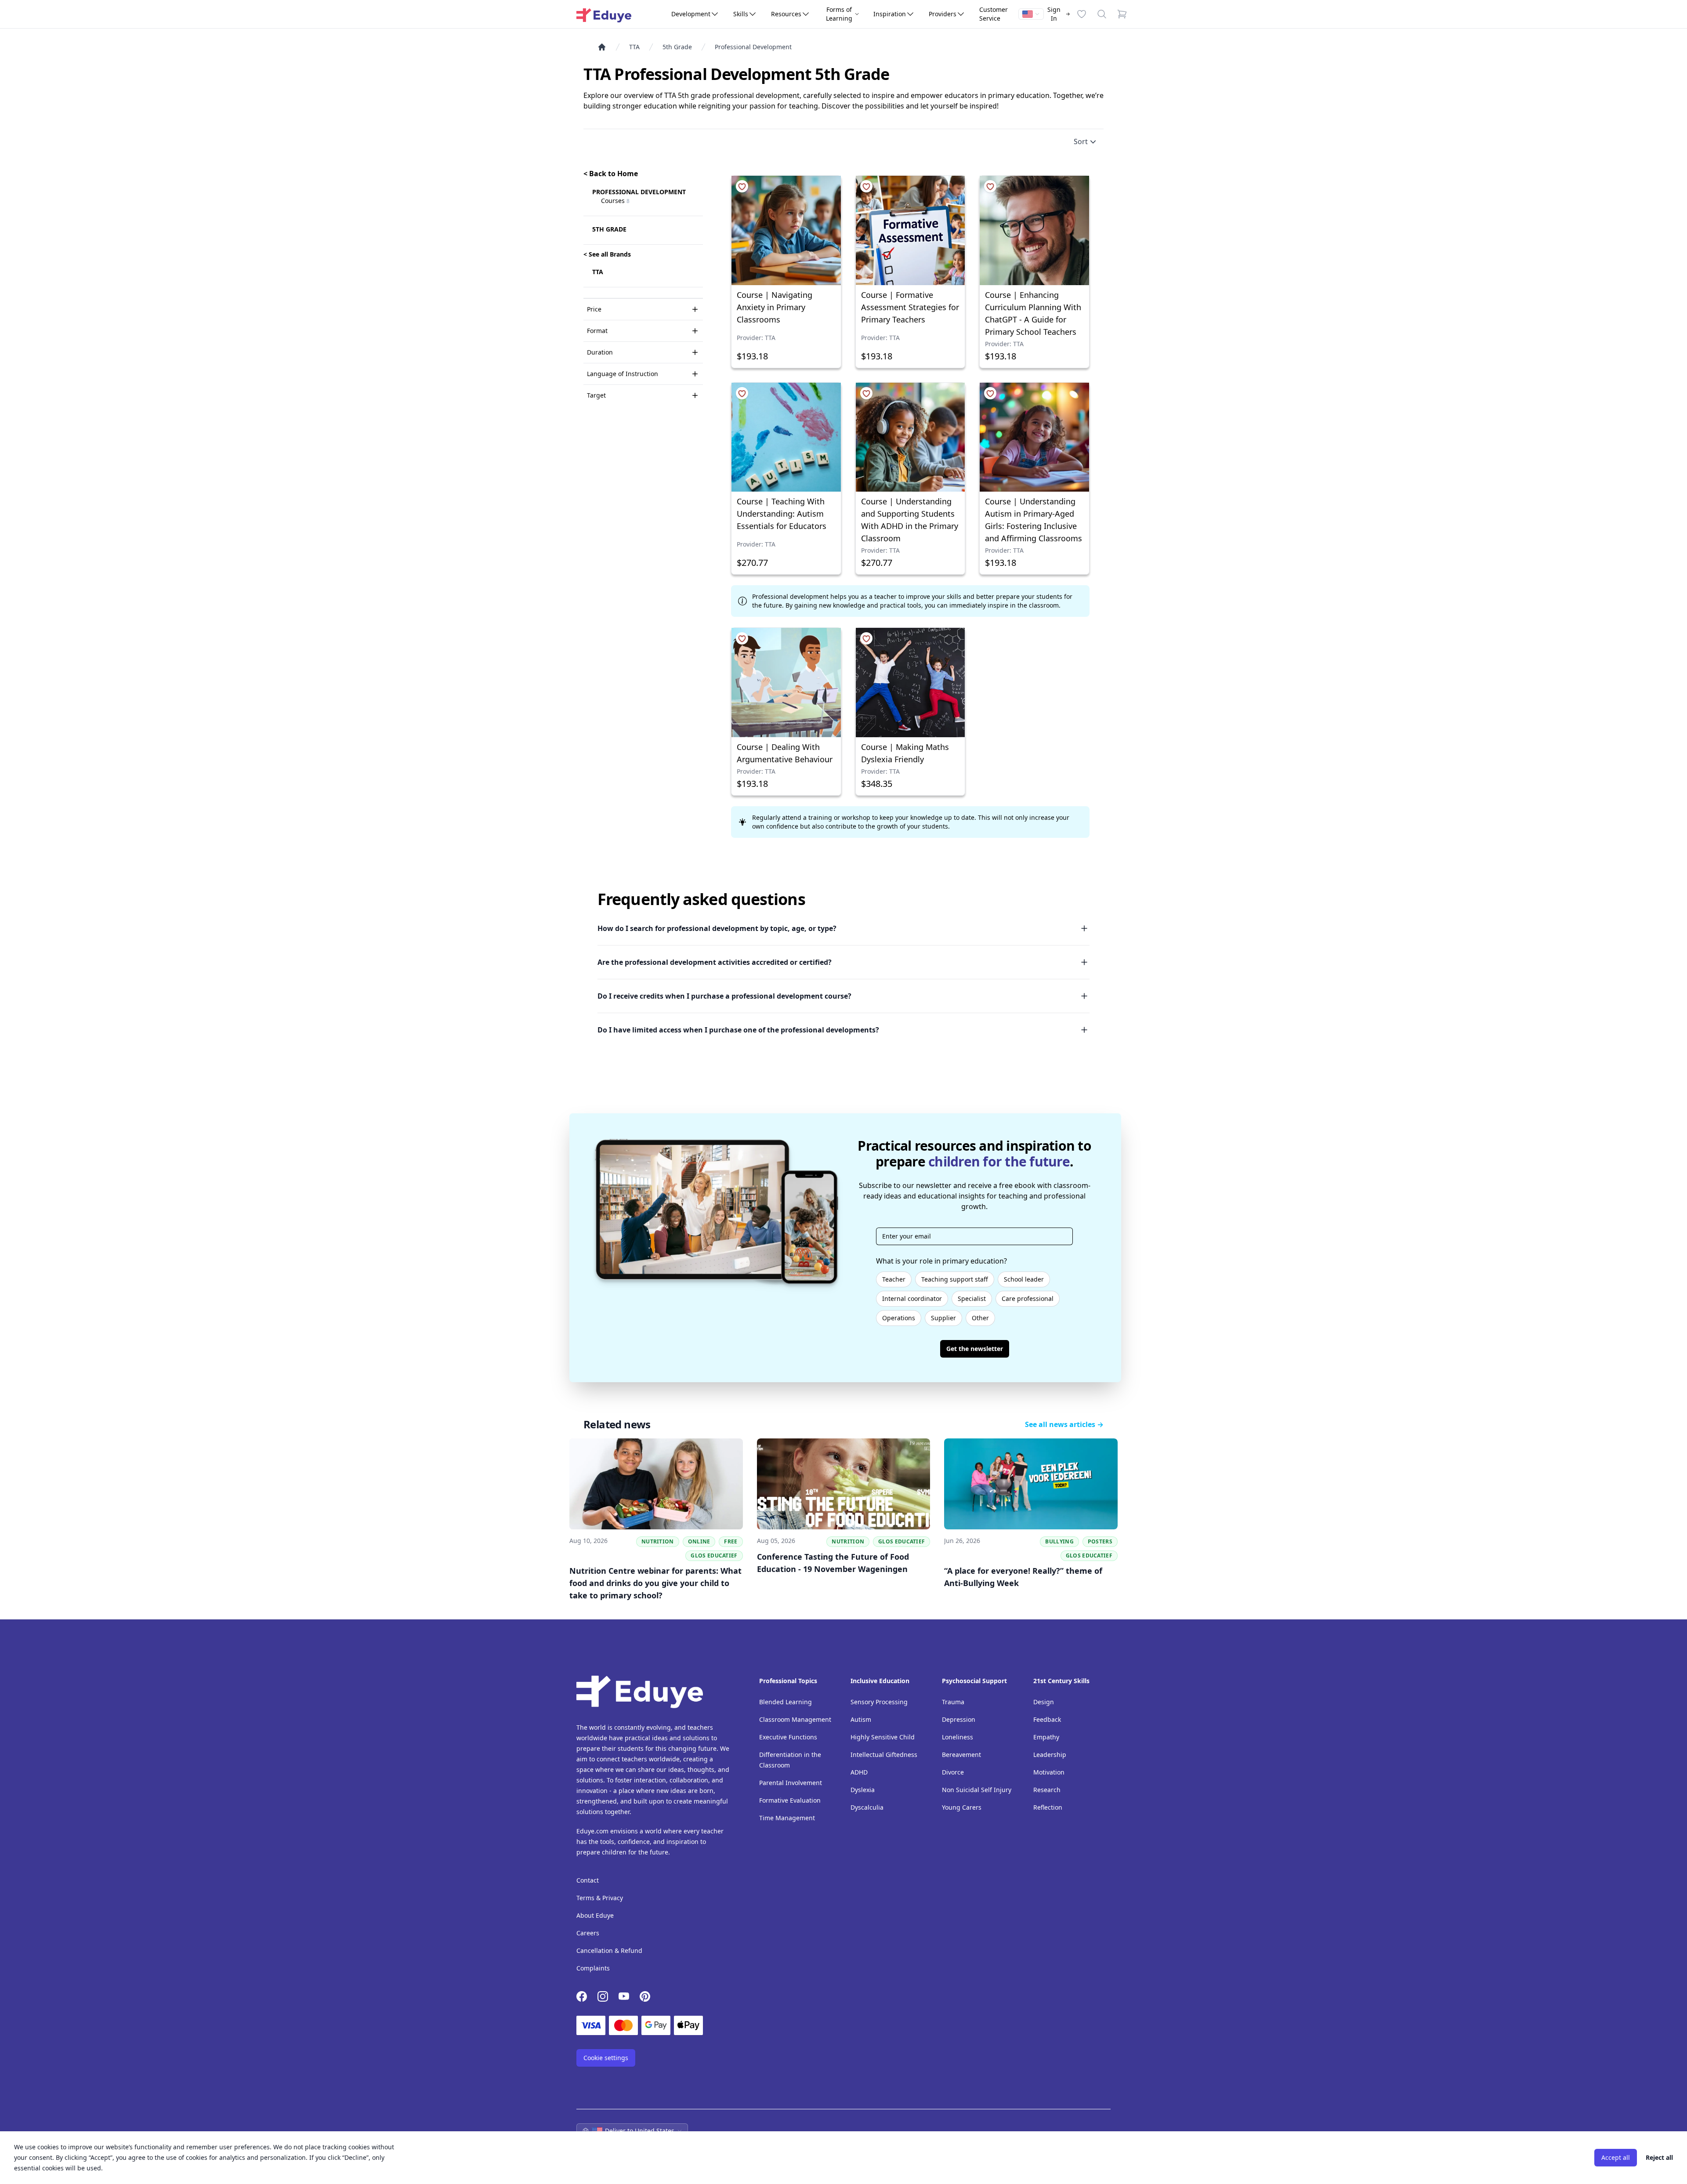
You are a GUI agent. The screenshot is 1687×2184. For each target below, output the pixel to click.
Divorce (953, 1772)
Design (1044, 1702)
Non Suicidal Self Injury (977, 1790)
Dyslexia (863, 1790)
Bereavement (961, 1755)
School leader (1024, 1279)
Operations (899, 1318)
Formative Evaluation (790, 1800)
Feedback (1047, 1719)
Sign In (1054, 14)
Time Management (787, 1818)
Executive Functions (788, 1737)
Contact (588, 1880)
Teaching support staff (955, 1279)
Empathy (1046, 1737)
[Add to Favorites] (742, 186)
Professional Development (753, 47)
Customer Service (994, 14)
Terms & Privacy (600, 1898)
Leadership (1050, 1755)
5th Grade (677, 47)
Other (980, 1318)
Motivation (1049, 1772)
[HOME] (605, 47)
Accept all (1616, 2157)
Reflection (1048, 1807)
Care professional (1028, 1298)
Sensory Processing (879, 1702)
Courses (615, 201)
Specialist (972, 1298)
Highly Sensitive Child (883, 1737)
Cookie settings (606, 2058)
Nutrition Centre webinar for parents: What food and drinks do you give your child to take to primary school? (655, 1583)
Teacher (894, 1279)
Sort (1081, 141)
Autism (861, 1719)
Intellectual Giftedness (884, 1755)
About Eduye (595, 1915)
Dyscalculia (867, 1807)
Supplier (943, 1318)
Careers (588, 1933)
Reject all (1659, 2157)
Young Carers (962, 1807)
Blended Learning (786, 1702)
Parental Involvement (791, 1783)
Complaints (593, 1968)
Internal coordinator (912, 1298)
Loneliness (958, 1737)
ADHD (859, 1772)
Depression (959, 1719)
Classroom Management (795, 1719)
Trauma (953, 1702)
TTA (634, 47)
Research (1047, 1790)
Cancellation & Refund (609, 1950)
